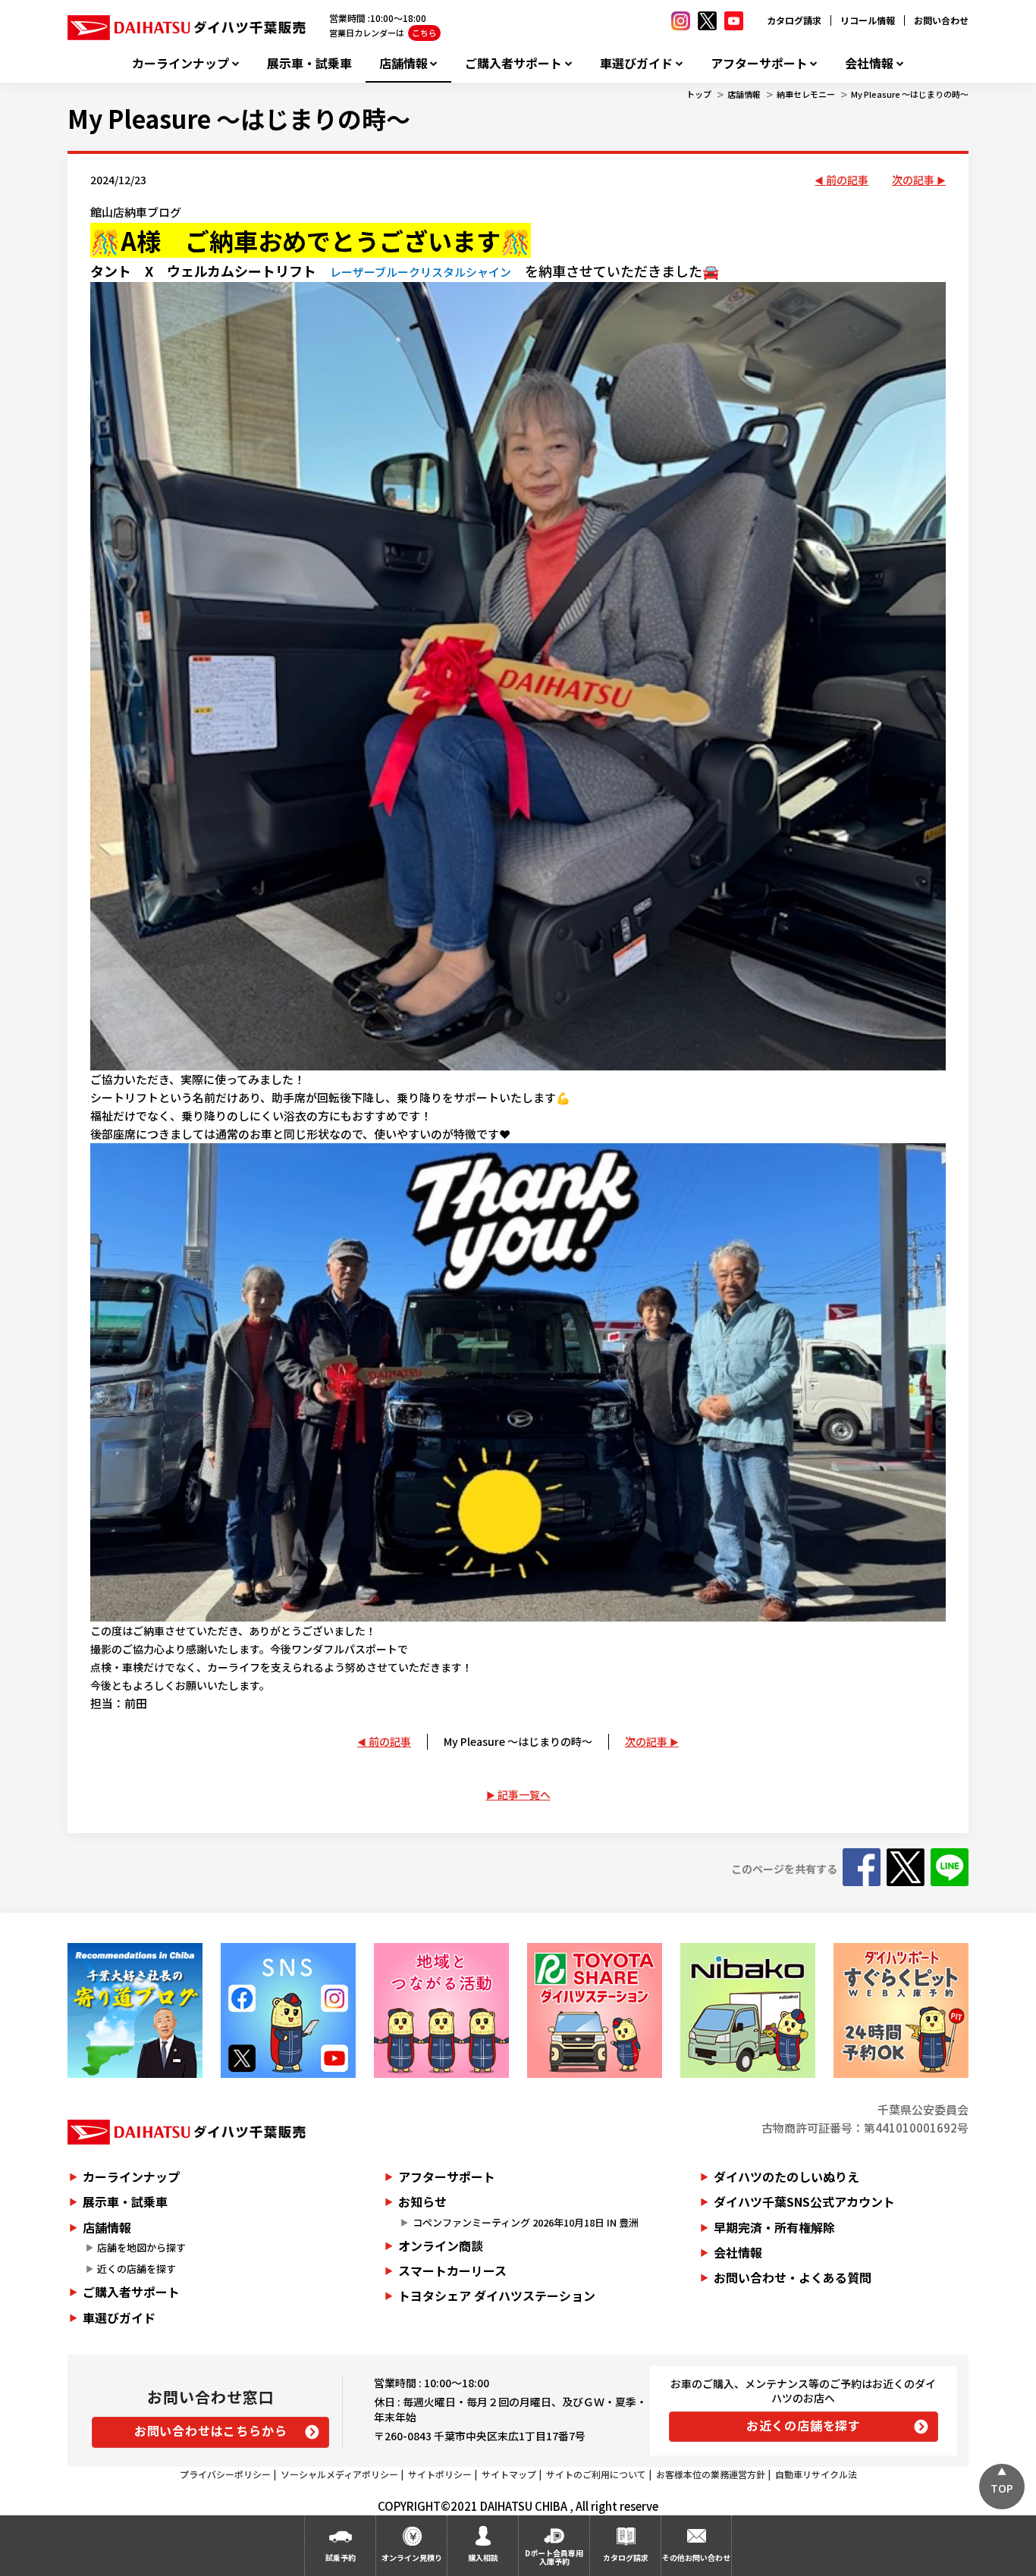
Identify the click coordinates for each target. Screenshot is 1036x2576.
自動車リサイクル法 (816, 2474)
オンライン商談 (441, 2245)
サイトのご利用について (596, 2474)
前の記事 (847, 180)
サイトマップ (509, 2474)
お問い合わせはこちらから (211, 2430)
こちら (424, 33)
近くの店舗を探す (137, 2269)
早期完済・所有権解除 (774, 2227)
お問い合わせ (941, 20)
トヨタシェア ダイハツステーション (497, 2296)
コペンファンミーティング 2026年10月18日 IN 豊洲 (526, 2222)
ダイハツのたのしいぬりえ (786, 2176)
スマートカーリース (452, 2270)
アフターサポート (759, 63)
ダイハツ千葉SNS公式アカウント (804, 2202)
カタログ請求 (794, 20)
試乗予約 (341, 2557)
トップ (699, 94)
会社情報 (869, 63)
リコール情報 (868, 20)
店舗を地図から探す (141, 2247)
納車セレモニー (806, 94)
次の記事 (913, 180)
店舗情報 (403, 63)
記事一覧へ (524, 1794)
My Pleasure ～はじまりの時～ (910, 94)
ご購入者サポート (513, 63)
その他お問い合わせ (696, 2557)
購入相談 (483, 2557)
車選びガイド (636, 63)
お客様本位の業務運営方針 (711, 2474)
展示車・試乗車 (309, 63)
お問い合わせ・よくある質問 (793, 2277)
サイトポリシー (440, 2474)
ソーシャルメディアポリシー (339, 2474)
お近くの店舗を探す (804, 2425)
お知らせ (422, 2202)
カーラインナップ (181, 63)
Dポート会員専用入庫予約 (554, 2557)
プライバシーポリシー (225, 2474)
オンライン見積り (412, 2557)
